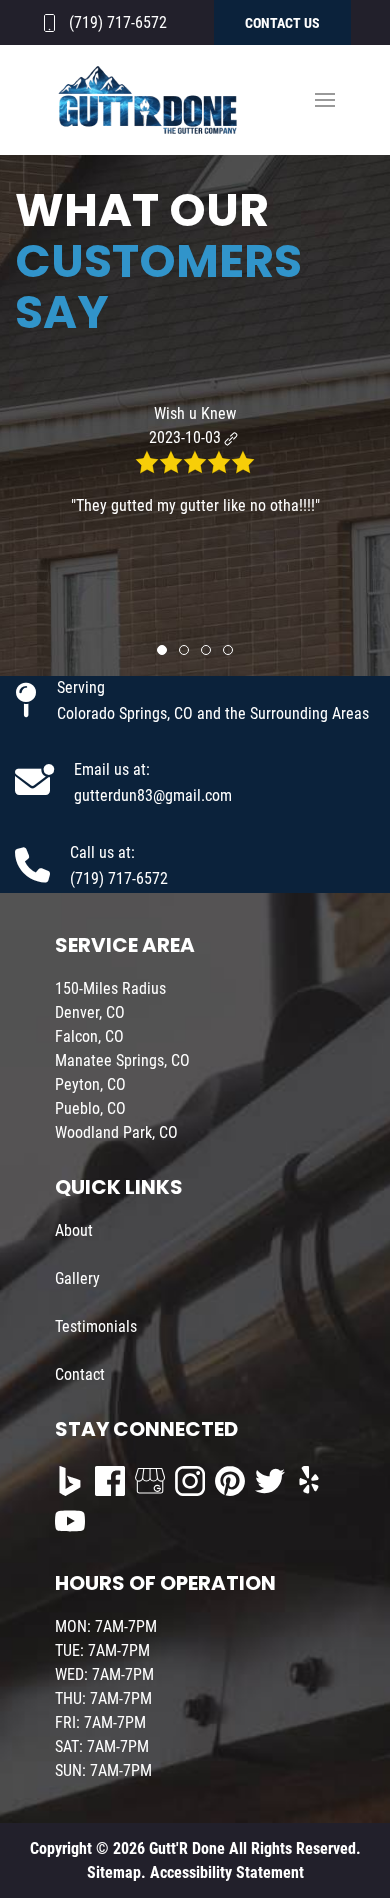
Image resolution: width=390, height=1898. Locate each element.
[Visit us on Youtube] (70, 1521)
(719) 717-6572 (118, 22)
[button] (325, 100)
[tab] (162, 650)
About (74, 1230)
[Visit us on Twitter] (270, 1481)
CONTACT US (282, 23)
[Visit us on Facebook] (110, 1481)
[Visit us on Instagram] (190, 1481)
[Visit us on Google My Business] (150, 1481)
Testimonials (96, 1326)
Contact (80, 1374)
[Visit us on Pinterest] (230, 1481)
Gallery (77, 1278)
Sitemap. (116, 1872)
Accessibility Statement (227, 1872)
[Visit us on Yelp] (310, 1481)
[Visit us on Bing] (70, 1481)
